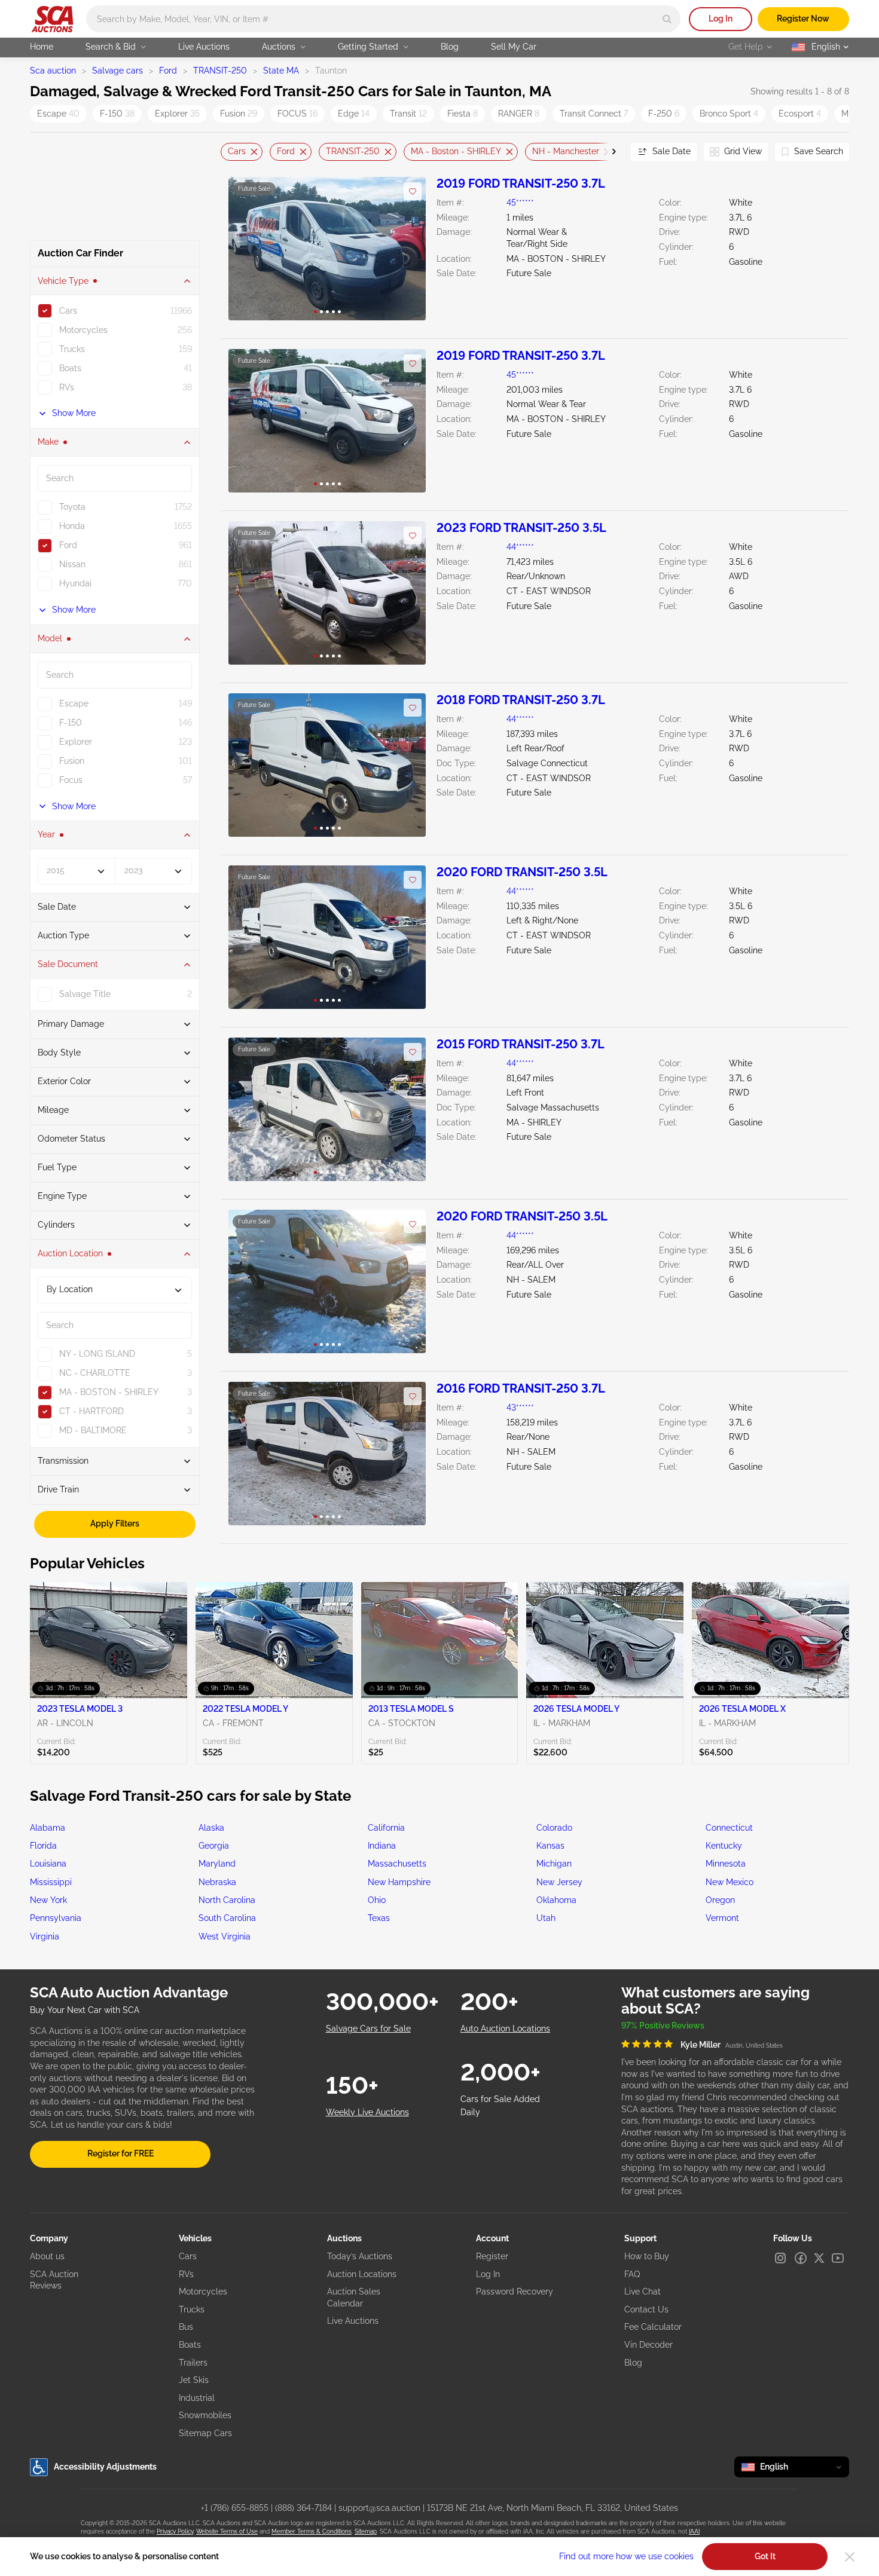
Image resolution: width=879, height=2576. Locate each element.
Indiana (382, 1846)
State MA (281, 71)
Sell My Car (514, 47)
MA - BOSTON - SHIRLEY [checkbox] (109, 1392)
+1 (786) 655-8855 (235, 2508)
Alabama (48, 1828)
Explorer (177, 114)
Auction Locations (362, 2274)
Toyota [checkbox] (72, 507)
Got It (765, 2556)
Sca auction (53, 71)
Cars (237, 151)
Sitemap (366, 2531)
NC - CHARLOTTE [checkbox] (95, 1373)
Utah (546, 1918)
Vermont (722, 1918)
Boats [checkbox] (70, 368)
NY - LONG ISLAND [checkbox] (97, 1354)
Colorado (554, 1828)
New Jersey (559, 1882)
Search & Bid (111, 47)
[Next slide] (607, 152)
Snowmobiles (205, 2415)
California (386, 1828)
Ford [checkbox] (68, 545)
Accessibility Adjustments (105, 2467)
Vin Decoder (648, 2345)
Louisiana (48, 1864)
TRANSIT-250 (220, 71)
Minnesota (726, 1864)
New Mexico (730, 1882)
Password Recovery (515, 2292)
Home (42, 47)
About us (47, 2256)
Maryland (217, 1864)
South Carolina (227, 1918)
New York (48, 1900)
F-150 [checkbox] (71, 723)
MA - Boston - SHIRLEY (456, 151)
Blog (450, 47)
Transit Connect (594, 114)
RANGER (519, 114)
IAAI (694, 2531)
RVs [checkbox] (67, 387)
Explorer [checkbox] (76, 742)
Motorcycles (203, 2292)
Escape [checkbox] (74, 703)
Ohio (377, 1900)
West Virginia (225, 1936)
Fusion (239, 114)
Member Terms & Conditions (312, 2531)
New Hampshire (399, 1882)
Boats (190, 2345)
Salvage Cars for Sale (368, 2029)
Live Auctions (204, 47)
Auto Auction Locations (505, 2029)
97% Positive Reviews (663, 2026)
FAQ (632, 2274)
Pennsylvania (56, 1918)
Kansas (550, 1846)
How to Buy (647, 2256)
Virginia (45, 1936)
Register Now (803, 19)
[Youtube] (838, 2258)
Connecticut (729, 1828)
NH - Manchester (566, 151)
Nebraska (217, 1882)
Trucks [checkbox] (72, 349)
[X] (819, 2258)
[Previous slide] (230, 152)
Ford (168, 71)
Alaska (211, 1828)
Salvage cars (117, 71)
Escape (58, 114)
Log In (721, 19)
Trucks (192, 2309)
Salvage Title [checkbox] (85, 994)
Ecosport (800, 114)
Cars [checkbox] (68, 311)
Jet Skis (194, 2380)
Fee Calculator (653, 2327)
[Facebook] (801, 2258)
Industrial (197, 2398)
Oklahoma (556, 1900)
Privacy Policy (175, 2531)
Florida (43, 1846)
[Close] (850, 2557)
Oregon (720, 1900)
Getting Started (368, 47)
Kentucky (724, 1846)
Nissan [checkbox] (72, 564)
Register (492, 2256)
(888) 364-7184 (303, 2508)
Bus (186, 2327)
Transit (408, 114)
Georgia (214, 1846)
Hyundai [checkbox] (75, 583)
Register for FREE (120, 2153)
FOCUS (297, 114)
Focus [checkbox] (71, 780)
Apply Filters (115, 1523)
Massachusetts (397, 1864)
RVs (186, 2274)
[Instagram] (780, 2258)
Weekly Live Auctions (367, 2112)
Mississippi (51, 1882)
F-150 (117, 114)
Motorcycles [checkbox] (83, 330)
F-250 (664, 114)
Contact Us (646, 2309)
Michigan (554, 1864)
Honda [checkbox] (72, 526)
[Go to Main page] (52, 19)
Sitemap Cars (205, 2433)
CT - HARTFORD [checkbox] (91, 1411)
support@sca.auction (379, 2508)
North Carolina (227, 1900)
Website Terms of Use (227, 2531)
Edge (354, 114)
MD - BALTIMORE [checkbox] (93, 1430)
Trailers (193, 2363)
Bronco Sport (729, 114)
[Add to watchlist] (413, 191)
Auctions (279, 47)
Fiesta (463, 114)
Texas (379, 1918)
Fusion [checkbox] (72, 761)
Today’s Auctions (360, 2256)
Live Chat (643, 2292)
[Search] (667, 19)
